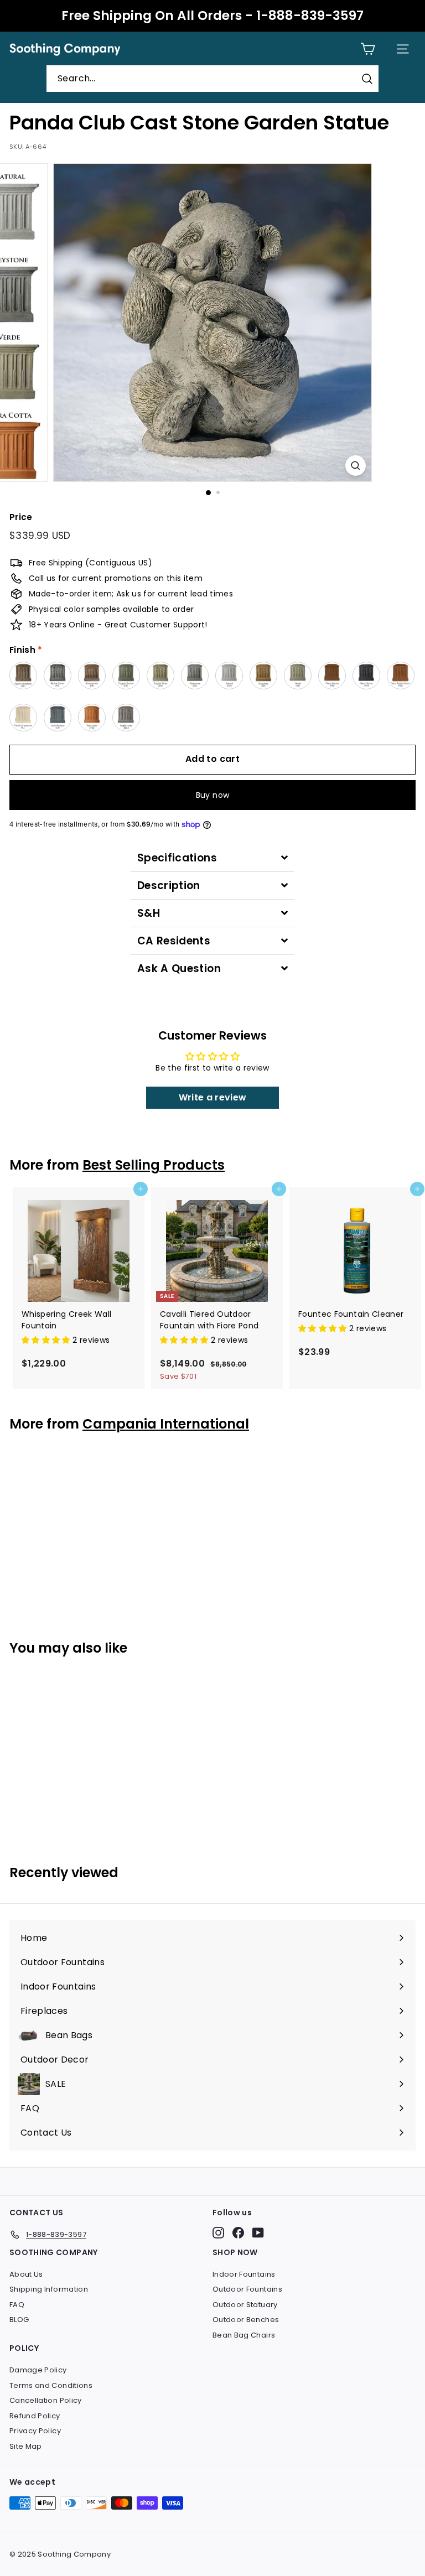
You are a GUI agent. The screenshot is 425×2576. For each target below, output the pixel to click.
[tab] (212, 858)
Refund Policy (35, 2416)
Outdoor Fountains (247, 2289)
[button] (47, 1340)
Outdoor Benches (246, 2320)
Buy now (212, 795)
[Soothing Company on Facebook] (238, 2233)
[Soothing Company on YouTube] (258, 2233)
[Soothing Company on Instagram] (218, 2233)
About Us (26, 2274)
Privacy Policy (35, 2431)
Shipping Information (49, 2289)
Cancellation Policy (46, 2400)
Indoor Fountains (244, 2274)
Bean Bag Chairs (244, 2335)
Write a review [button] (213, 1097)
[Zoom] (356, 466)
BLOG (19, 2320)
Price (21, 517)
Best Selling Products (154, 1165)
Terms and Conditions (51, 2385)
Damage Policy (38, 2370)
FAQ (17, 2305)
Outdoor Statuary (245, 2305)
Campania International (166, 1424)
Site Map (26, 2446)
